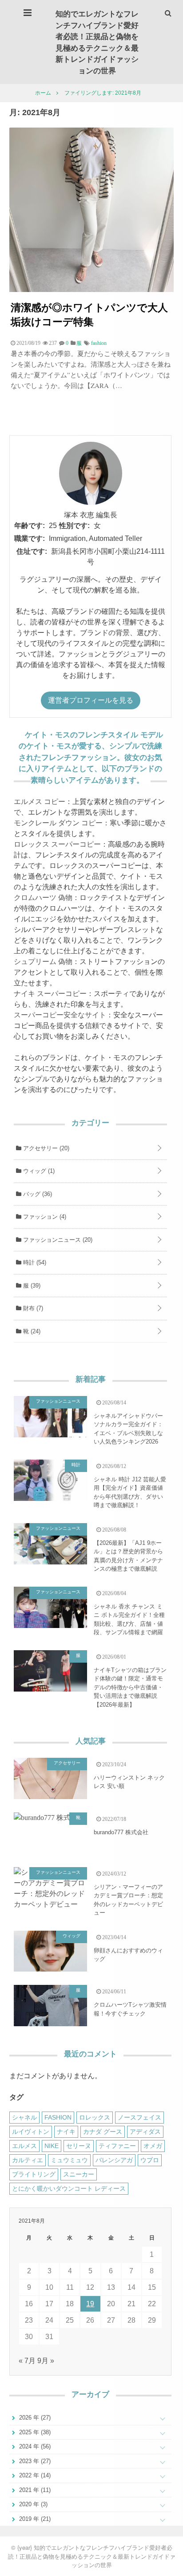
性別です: (74, 526)
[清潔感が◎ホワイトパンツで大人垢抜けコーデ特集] (91, 290)
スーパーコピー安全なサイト (60, 1015)
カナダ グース (103, 2132)
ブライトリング (34, 2174)
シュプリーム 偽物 (43, 962)
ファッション (44, 1217)
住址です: (32, 551)
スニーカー (79, 2174)
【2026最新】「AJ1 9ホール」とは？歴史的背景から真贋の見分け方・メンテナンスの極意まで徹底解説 (128, 1556)
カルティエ (28, 2160)
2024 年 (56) (34, 2446)
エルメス (24, 2146)
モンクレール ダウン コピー (58, 823)
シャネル (24, 2117)
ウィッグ (38, 1171)
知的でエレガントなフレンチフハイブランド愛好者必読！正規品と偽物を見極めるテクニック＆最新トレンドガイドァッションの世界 (97, 42)
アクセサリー (45, 1148)
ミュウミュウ (69, 2160)
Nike (52, 2146)
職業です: (30, 538)
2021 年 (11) (34, 2490)
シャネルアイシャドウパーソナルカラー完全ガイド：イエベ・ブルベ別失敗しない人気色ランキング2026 (128, 1429)
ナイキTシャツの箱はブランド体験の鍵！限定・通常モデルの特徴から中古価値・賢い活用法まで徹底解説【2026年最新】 (130, 1687)
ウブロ (150, 2160)
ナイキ (66, 2132)
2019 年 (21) (34, 2519)
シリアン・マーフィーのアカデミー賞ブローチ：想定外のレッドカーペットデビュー (128, 1900)
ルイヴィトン (31, 2132)
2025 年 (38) (34, 2432)
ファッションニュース (57, 1240)
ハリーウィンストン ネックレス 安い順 (129, 1782)
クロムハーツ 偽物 (43, 898)
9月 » (46, 2361)
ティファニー (117, 2146)
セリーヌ (79, 2146)
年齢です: (30, 526)
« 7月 (27, 2361)
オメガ (153, 2146)
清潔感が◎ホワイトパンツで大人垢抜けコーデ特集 (89, 314)
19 (90, 2304)
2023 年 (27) (34, 2461)
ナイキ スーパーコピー (50, 994)
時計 (34, 1262)
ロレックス (95, 2117)
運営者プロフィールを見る (91, 700)
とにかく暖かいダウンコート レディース (69, 2188)
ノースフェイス (139, 2117)
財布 (32, 1308)
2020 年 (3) (32, 2504)
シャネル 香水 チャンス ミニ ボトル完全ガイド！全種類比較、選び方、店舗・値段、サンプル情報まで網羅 (129, 1620)
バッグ (37, 1194)
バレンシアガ (114, 2160)
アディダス (145, 2132)
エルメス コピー (40, 802)
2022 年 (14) (34, 2475)
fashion (99, 343)
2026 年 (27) (34, 2418)
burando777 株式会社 (121, 1832)
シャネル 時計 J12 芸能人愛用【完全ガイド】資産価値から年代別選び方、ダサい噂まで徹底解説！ (130, 1492)
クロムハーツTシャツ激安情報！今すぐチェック (130, 2009)
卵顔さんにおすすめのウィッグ (128, 1955)
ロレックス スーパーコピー (57, 844)
